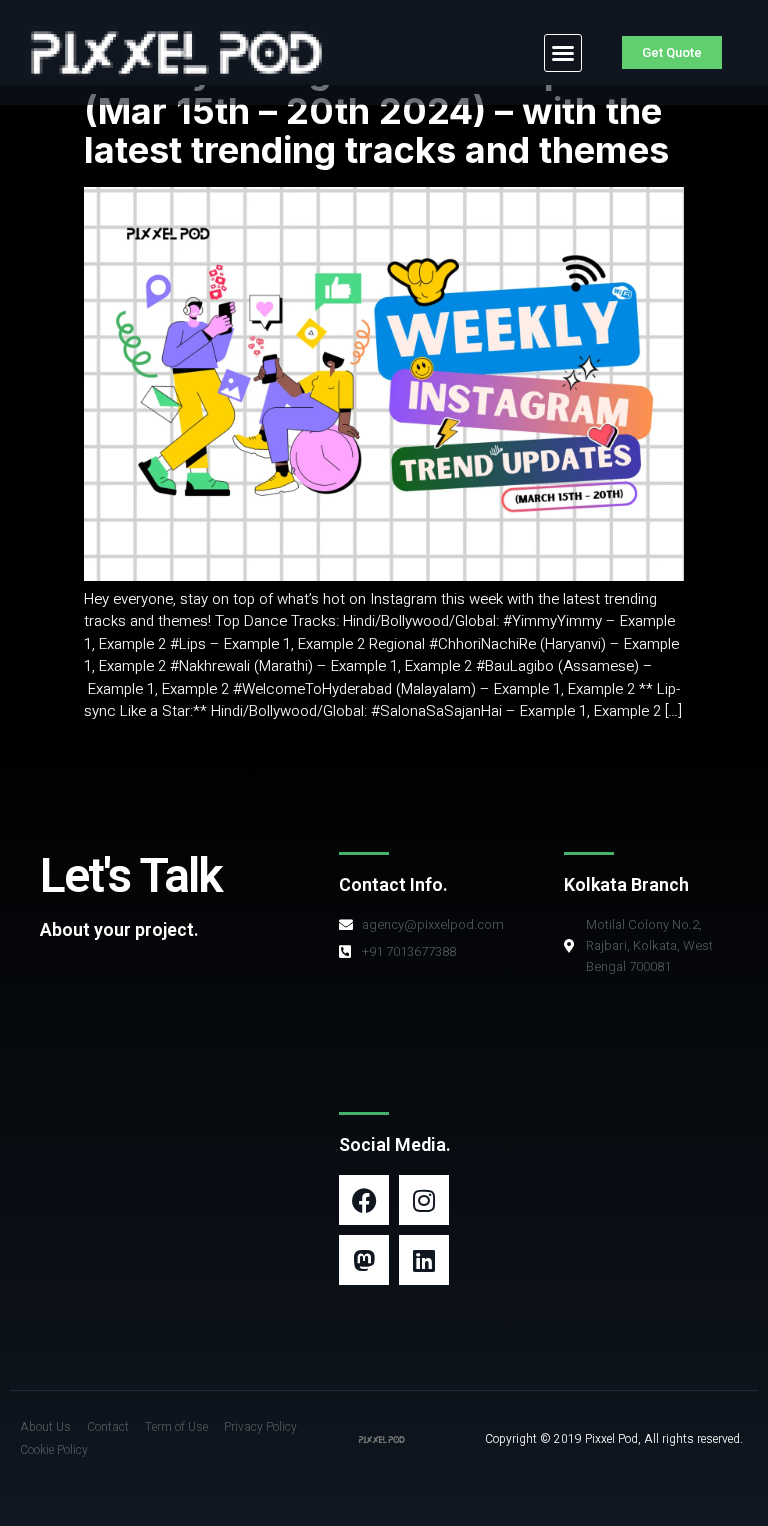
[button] (563, 53)
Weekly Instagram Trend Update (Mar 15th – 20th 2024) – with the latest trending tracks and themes (376, 110)
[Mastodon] (364, 1260)
